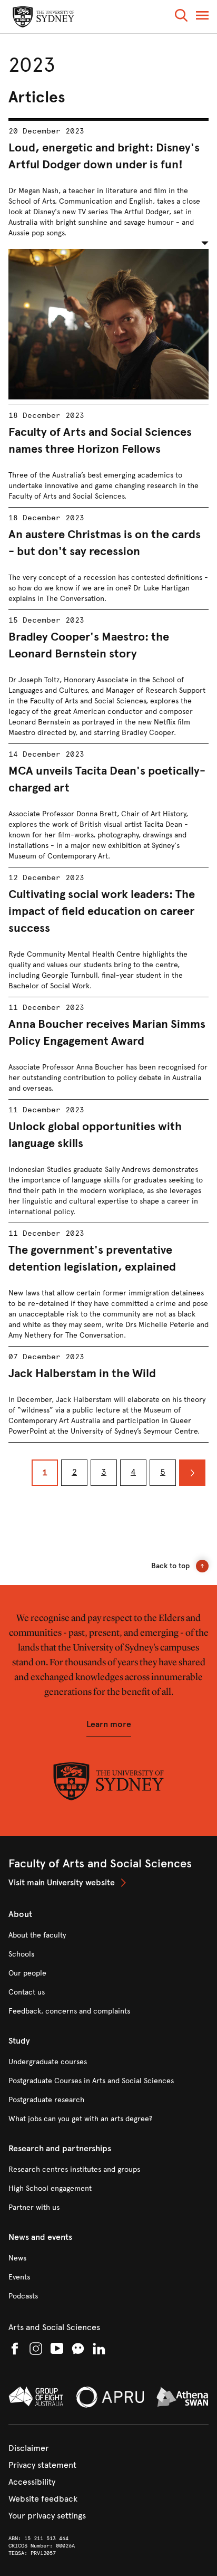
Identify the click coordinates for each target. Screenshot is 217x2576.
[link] (108, 1883)
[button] (181, 17)
